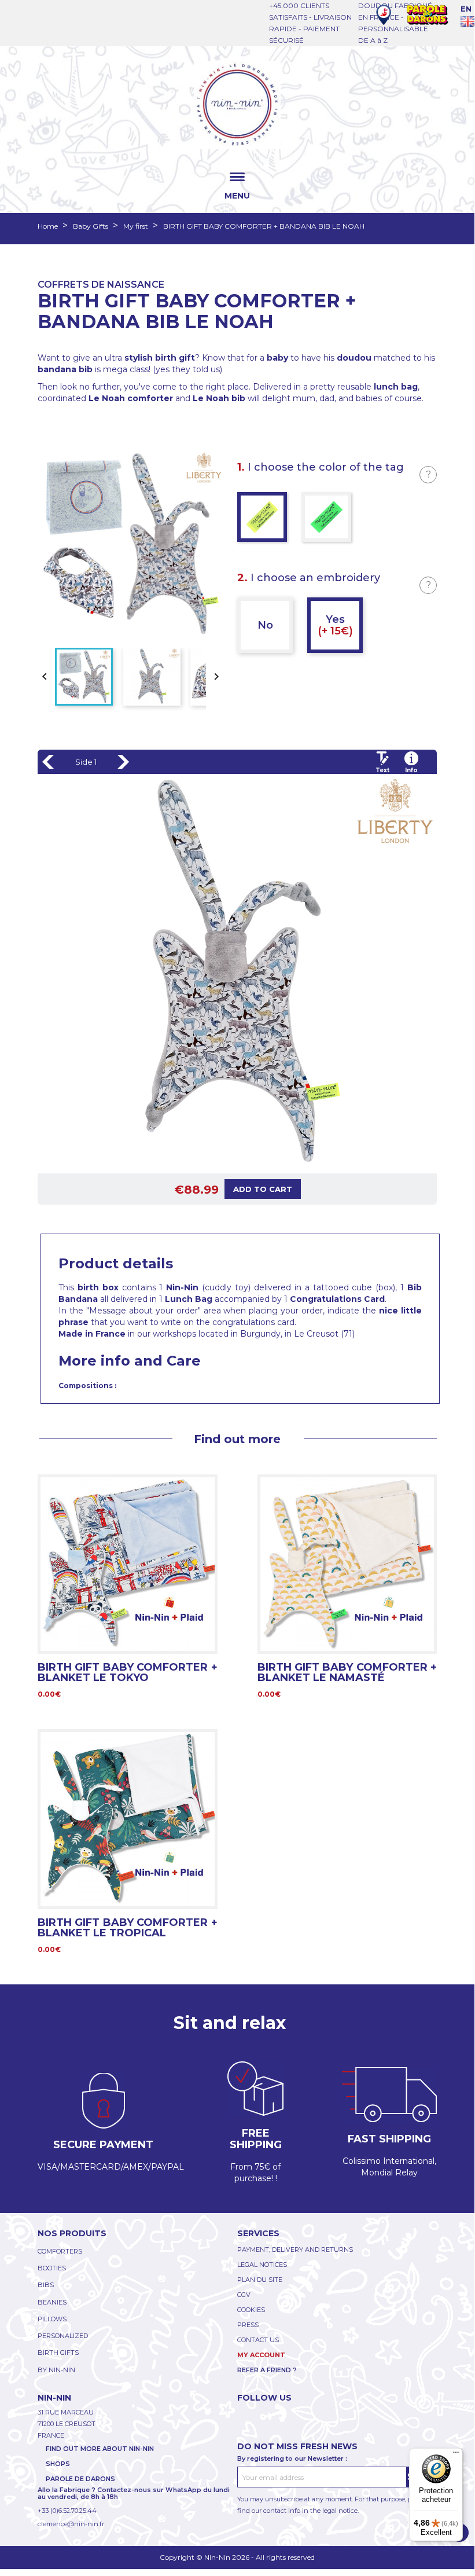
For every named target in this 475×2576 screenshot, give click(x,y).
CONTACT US (258, 2340)
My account (261, 2355)
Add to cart (263, 1189)
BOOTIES (52, 2268)
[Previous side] (48, 762)
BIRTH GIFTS (58, 2353)
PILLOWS (52, 2319)
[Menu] (456, 2455)
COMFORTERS (60, 2251)
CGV (244, 2295)
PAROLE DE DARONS (80, 2479)
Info (411, 770)
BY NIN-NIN (56, 2370)
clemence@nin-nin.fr (71, 2524)
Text (382, 770)
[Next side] (123, 762)
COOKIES (251, 2310)
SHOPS (58, 2464)
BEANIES (52, 2302)
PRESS (248, 2325)
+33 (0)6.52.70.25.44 (67, 2511)
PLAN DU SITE (260, 2280)
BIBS (46, 2285)
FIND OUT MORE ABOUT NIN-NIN (100, 2449)
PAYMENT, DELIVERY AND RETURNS (295, 2250)
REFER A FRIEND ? (267, 2370)
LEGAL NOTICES (262, 2265)
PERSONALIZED (63, 2336)
